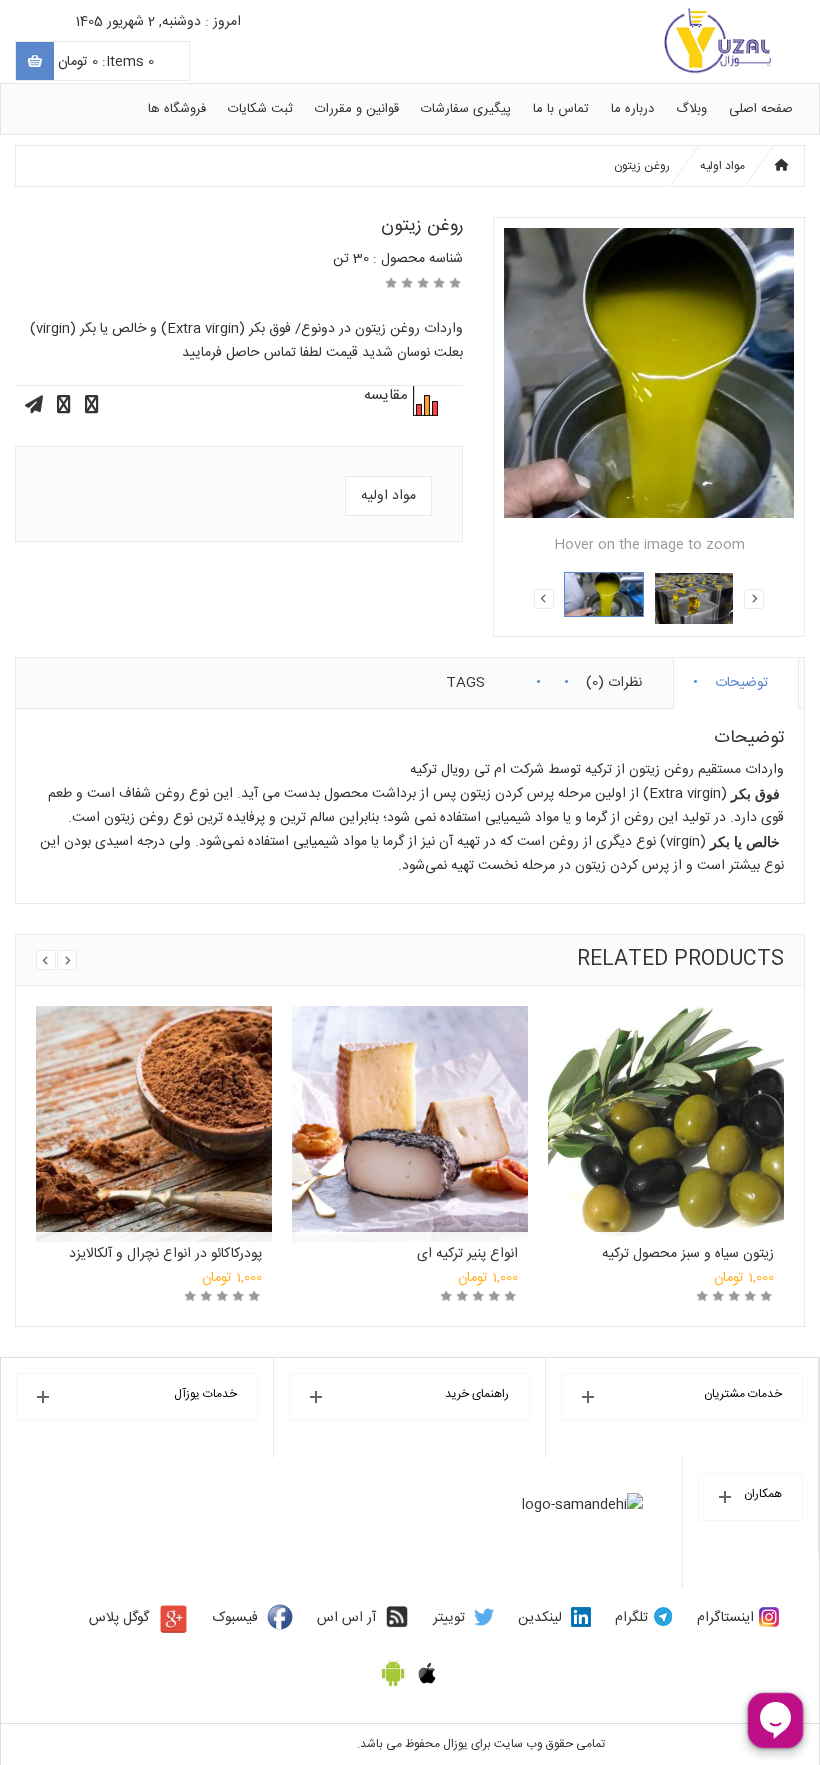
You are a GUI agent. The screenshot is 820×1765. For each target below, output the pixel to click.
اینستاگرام (725, 1618)
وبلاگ (691, 109)
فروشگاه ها (177, 109)
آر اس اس (346, 1618)
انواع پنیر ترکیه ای (467, 1254)
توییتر (449, 1618)
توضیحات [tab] (741, 678)
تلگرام (631, 1618)
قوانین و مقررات (357, 109)
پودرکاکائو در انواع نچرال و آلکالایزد (165, 1254)
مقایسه (423, 401)
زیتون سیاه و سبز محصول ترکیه (688, 1254)
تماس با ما (561, 109)
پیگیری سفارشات (466, 109)
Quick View (154, 1098)
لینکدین (540, 1618)
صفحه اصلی (761, 109)
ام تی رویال (473, 770)
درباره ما (632, 109)
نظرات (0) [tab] (614, 678)
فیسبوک (235, 1618)
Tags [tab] (465, 678)
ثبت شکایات (260, 109)
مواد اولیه (722, 166)
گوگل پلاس (119, 1618)
